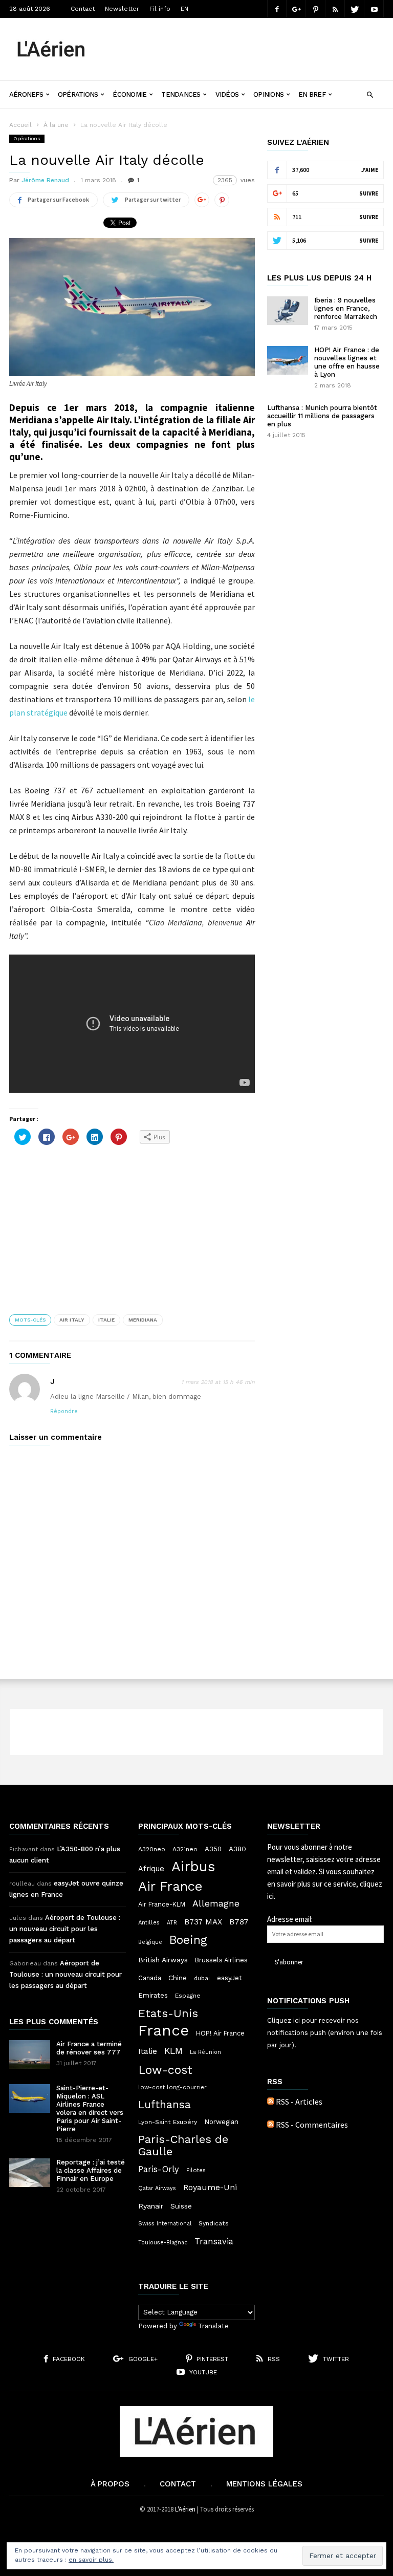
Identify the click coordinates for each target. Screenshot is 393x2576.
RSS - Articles (299, 2102)
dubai (202, 1978)
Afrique (151, 1869)
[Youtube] (374, 9)
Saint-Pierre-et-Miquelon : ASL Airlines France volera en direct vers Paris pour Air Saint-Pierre (90, 2108)
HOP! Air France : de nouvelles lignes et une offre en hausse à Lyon (347, 362)
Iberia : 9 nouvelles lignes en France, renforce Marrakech (346, 308)
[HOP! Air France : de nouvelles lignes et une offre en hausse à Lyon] (288, 360)
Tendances (181, 94)
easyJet (230, 1978)
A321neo (185, 1849)
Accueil (20, 125)
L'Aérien (185, 2509)
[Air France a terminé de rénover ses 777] (30, 2054)
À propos (110, 2484)
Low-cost (165, 2070)
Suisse (181, 2206)
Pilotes (196, 2170)
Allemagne (216, 1903)
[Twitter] (355, 9)
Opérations (78, 94)
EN (184, 9)
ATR (172, 1923)
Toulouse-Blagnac (163, 2243)
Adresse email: (290, 1919)
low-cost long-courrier (172, 2087)
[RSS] (335, 9)
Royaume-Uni (210, 2187)
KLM (173, 2051)
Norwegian (221, 2122)
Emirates (153, 1995)
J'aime (370, 170)
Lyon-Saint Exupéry (168, 2122)
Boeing (188, 1940)
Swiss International (165, 2224)
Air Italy (72, 1320)
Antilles (149, 1922)
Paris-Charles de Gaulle (183, 2146)
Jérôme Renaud (45, 180)
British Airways (163, 1960)
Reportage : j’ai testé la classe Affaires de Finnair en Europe (91, 2170)
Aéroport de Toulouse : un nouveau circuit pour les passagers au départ (65, 1929)
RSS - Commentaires (312, 2125)
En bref (312, 94)
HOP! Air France (220, 2033)
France (163, 2030)
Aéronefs (26, 94)
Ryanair (151, 2206)
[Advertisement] (245, 41)
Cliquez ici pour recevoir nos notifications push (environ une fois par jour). (325, 2033)
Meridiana (143, 1320)
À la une (56, 125)
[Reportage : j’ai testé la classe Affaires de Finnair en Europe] (30, 2173)
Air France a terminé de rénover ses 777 (89, 2048)
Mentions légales (264, 2484)
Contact (83, 9)
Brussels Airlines (221, 1960)
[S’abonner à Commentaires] (271, 2125)
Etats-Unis (168, 2013)
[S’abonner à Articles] (271, 2102)
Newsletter (122, 9)
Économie (129, 94)
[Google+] (296, 9)
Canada (150, 1978)
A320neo (152, 1849)
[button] (370, 93)
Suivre (369, 193)
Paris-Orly (159, 2169)
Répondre (64, 1411)
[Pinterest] (316, 9)
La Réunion (205, 2052)
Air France (170, 1886)
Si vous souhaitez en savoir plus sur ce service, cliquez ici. (325, 1884)
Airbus (193, 1867)
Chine (178, 1978)
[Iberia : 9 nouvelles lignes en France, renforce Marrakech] (288, 311)
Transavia (214, 2241)
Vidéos (227, 94)
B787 (239, 1922)
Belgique (150, 1942)
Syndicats (214, 2223)
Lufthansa (165, 2105)
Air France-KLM (162, 1904)
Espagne (188, 1996)
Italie (106, 1320)
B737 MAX (203, 1922)
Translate (213, 2326)
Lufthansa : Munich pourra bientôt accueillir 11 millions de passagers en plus (322, 416)
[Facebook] (277, 9)
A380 (237, 1849)
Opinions (268, 94)
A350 (213, 1849)
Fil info (160, 9)
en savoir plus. (91, 2560)
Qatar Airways (157, 2188)
